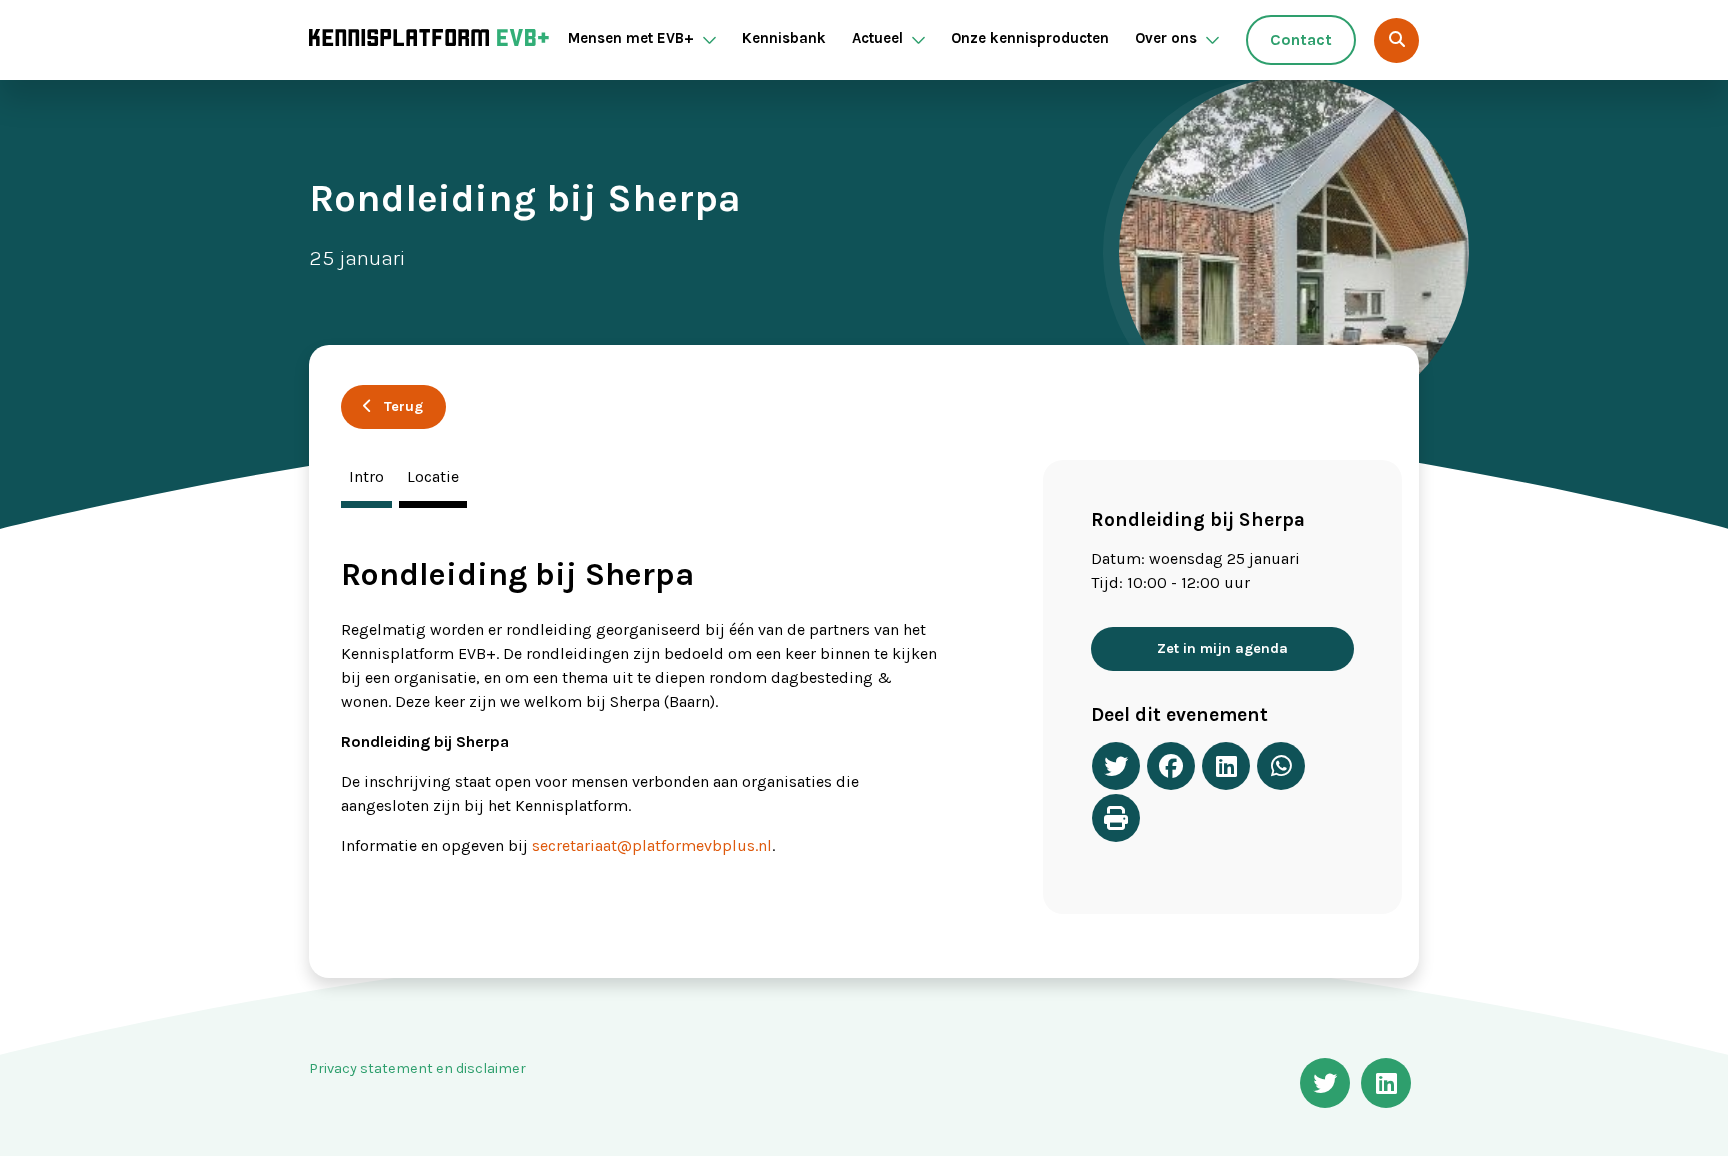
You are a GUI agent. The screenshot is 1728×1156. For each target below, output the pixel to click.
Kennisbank (784, 38)
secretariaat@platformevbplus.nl (652, 845)
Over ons (1166, 38)
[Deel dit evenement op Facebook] (1171, 766)
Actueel (877, 38)
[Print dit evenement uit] (1116, 818)
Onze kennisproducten (1030, 38)
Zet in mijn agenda (1222, 648)
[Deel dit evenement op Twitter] (1116, 766)
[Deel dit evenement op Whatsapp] (1281, 766)
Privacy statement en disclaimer (417, 1068)
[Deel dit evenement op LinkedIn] (1226, 766)
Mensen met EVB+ (631, 38)
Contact (1301, 39)
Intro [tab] (366, 476)
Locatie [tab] (433, 476)
